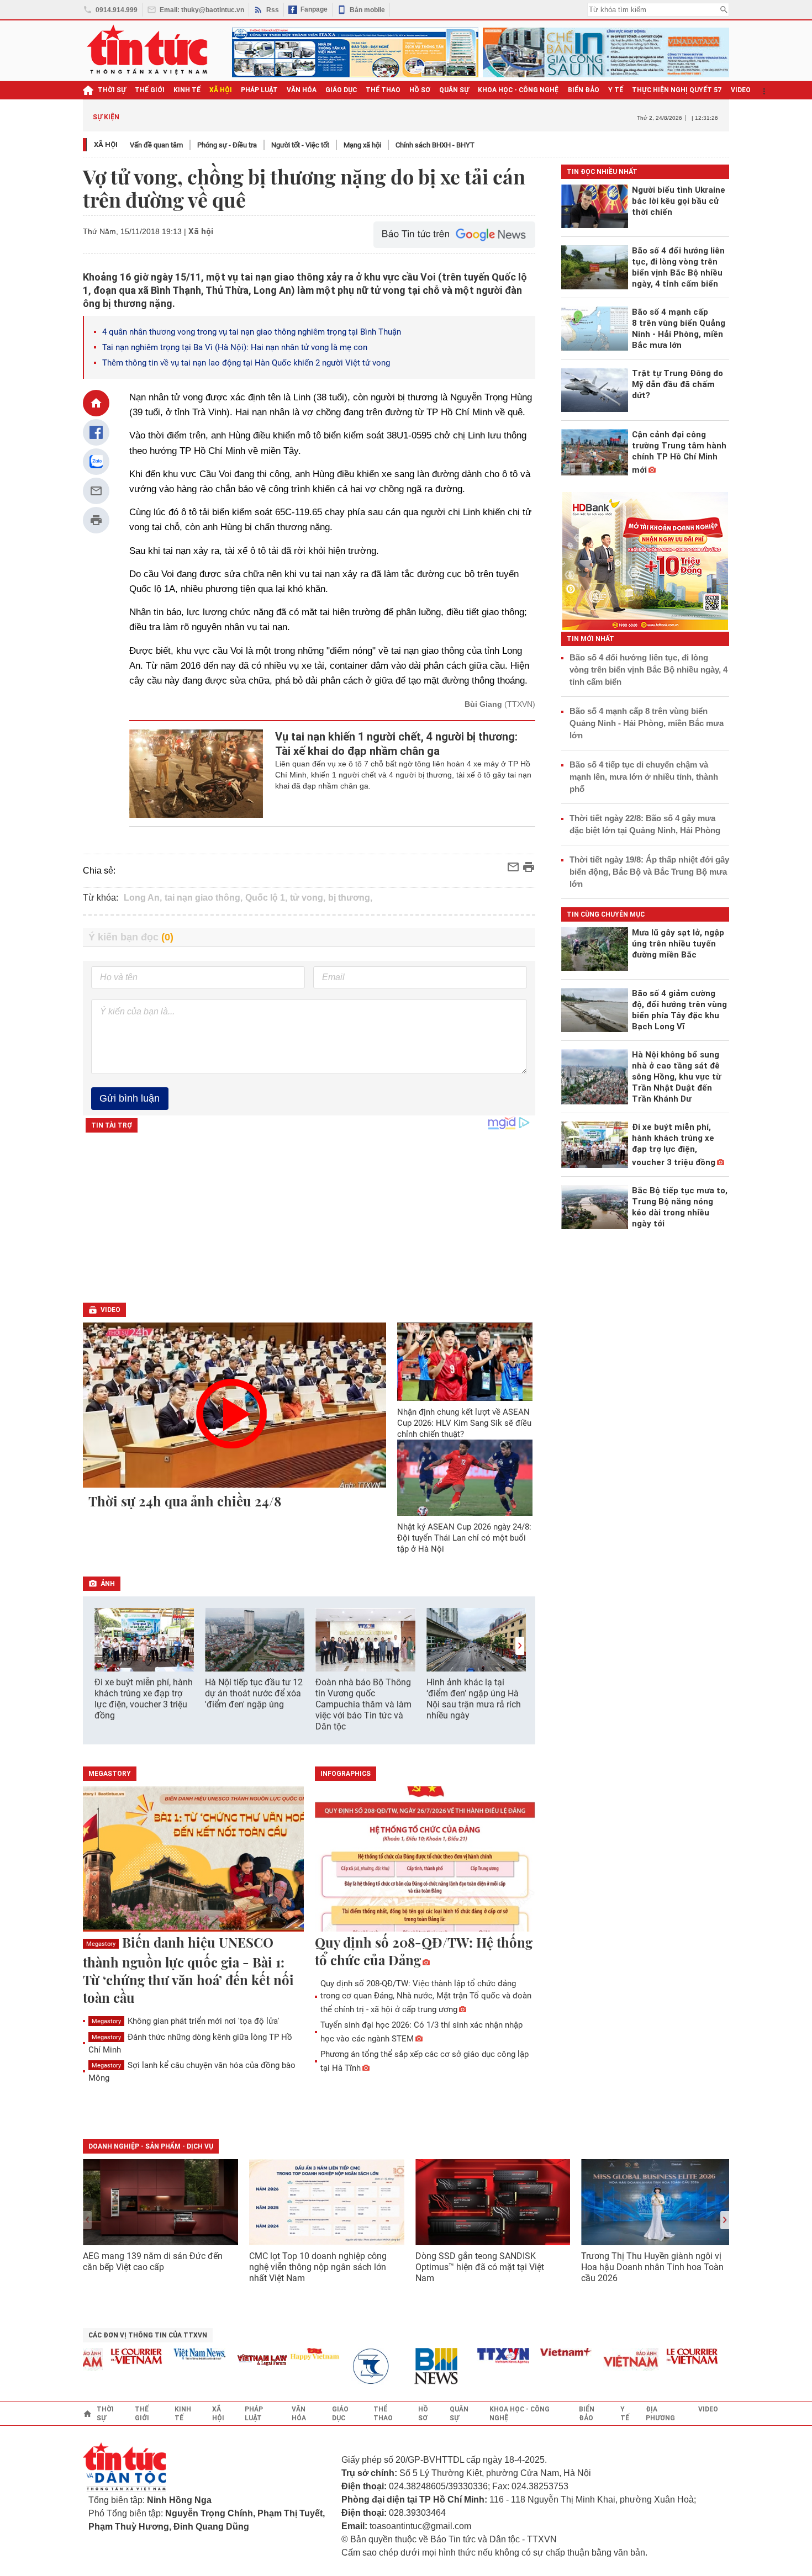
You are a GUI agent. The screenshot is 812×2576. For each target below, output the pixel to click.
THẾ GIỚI (150, 90)
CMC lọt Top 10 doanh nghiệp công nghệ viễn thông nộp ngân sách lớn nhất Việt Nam (318, 2267)
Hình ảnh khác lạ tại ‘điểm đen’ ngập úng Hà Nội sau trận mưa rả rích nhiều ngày (474, 1699)
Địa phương (660, 2414)
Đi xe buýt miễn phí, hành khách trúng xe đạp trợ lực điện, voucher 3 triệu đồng (144, 1699)
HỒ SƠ (420, 90)
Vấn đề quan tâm (156, 145)
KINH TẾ (187, 90)
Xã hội (106, 144)
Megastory (101, 1944)
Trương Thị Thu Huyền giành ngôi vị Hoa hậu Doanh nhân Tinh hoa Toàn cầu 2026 (652, 2267)
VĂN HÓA (302, 90)
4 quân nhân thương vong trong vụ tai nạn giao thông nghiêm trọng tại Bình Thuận (252, 332)
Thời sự (112, 90)
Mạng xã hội (362, 145)
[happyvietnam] (287, 2354)
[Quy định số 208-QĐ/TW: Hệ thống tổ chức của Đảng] (425, 1860)
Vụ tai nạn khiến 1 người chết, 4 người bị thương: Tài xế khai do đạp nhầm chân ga (396, 744)
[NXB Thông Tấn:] (350, 2366)
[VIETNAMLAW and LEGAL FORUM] (235, 2361)
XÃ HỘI (221, 90)
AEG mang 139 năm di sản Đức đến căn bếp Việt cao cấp (153, 2262)
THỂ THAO (383, 90)
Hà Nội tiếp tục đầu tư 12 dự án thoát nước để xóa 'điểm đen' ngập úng (254, 1693)
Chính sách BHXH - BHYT (435, 145)
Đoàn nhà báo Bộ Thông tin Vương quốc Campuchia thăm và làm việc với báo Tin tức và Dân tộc (363, 1704)
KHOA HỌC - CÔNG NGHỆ (518, 90)
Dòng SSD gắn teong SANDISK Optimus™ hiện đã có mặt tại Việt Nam (480, 2267)
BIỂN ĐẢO (584, 90)
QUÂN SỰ (454, 90)
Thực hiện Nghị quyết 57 (677, 90)
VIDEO (741, 90)
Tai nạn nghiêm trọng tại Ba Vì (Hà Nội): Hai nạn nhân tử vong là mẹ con (235, 347)
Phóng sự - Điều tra (227, 145)
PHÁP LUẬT (259, 90)
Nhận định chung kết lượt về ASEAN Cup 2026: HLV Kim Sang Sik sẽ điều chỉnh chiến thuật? (464, 1423)
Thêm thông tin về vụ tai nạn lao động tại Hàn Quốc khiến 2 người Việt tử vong (246, 363)
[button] (520, 1646)
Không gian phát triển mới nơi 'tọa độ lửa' (186, 2021)
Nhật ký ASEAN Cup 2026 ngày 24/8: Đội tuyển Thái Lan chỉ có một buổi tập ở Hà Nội (464, 1538)
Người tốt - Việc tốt (300, 145)
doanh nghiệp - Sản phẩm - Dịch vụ (151, 2146)
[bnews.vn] (413, 2366)
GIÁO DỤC (341, 90)
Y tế (616, 90)
